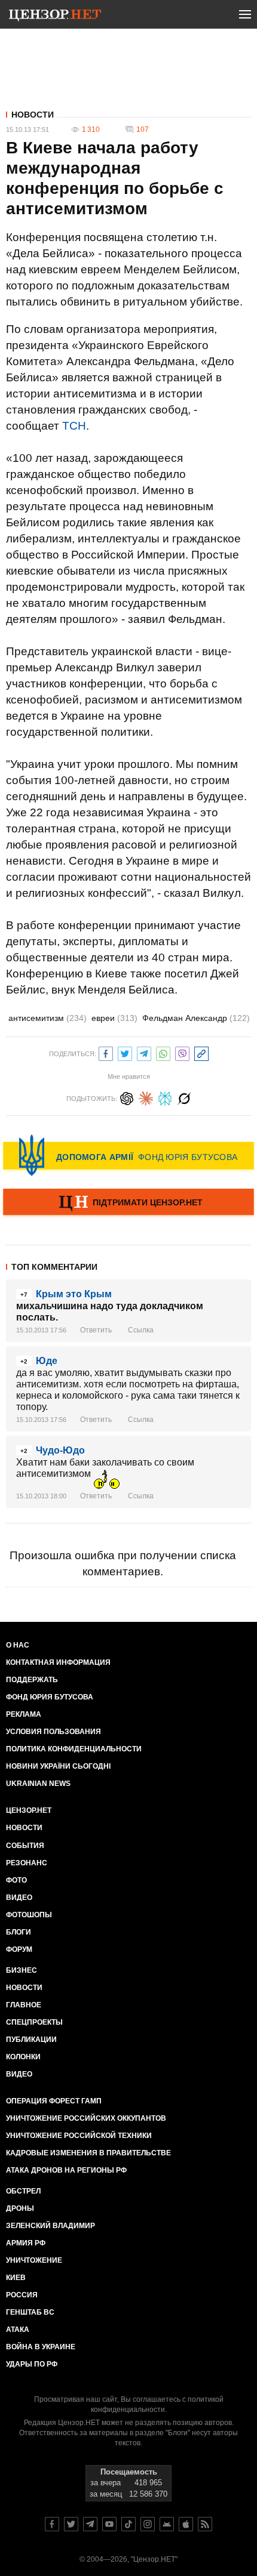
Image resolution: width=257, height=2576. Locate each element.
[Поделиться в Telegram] (144, 1052)
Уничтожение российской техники (79, 2136)
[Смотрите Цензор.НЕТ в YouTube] (109, 2524)
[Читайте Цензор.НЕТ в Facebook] (52, 2524)
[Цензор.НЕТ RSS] (205, 2524)
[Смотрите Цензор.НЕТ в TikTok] (128, 2524)
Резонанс (27, 1863)
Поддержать (32, 1680)
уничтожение (34, 2260)
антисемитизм (48, 1018)
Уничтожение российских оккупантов (86, 2118)
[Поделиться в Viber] (182, 1052)
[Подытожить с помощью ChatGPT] (127, 1097)
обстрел (23, 2191)
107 (143, 129)
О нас (18, 1645)
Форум (19, 1949)
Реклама (24, 1714)
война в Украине (41, 2347)
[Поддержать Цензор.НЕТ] (128, 1203)
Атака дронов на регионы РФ (66, 2170)
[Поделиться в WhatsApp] (163, 1052)
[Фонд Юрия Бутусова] (128, 1155)
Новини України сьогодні (58, 1766)
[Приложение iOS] (186, 2524)
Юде (47, 1361)
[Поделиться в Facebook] (106, 1052)
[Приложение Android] (167, 2524)
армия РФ (26, 2243)
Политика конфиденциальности (74, 1749)
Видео (19, 1898)
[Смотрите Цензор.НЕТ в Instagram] (148, 2524)
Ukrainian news (38, 1784)
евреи (114, 1018)
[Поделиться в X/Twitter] (125, 1052)
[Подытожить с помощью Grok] (184, 1097)
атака (18, 2330)
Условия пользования (53, 1732)
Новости (33, 115)
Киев (16, 2278)
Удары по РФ (32, 2364)
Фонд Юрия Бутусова (50, 1697)
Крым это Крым (74, 1294)
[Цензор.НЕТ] (55, 17)
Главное (24, 2005)
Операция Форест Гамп (54, 2101)
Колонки (23, 2057)
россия (22, 2295)
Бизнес (22, 1970)
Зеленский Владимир (51, 2226)
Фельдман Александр (196, 1018)
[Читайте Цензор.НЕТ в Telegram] (90, 2524)
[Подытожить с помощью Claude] (146, 1097)
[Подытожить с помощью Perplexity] (165, 1097)
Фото (16, 1880)
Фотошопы (29, 1915)
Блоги (19, 1932)
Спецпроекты (34, 2022)
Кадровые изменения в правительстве (88, 2153)
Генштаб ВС (30, 2312)
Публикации (31, 2040)
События (25, 1846)
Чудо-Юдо (60, 1450)
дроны (20, 2208)
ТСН (74, 426)
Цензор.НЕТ (29, 1810)
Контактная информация (58, 1662)
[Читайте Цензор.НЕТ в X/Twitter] (71, 2524)
